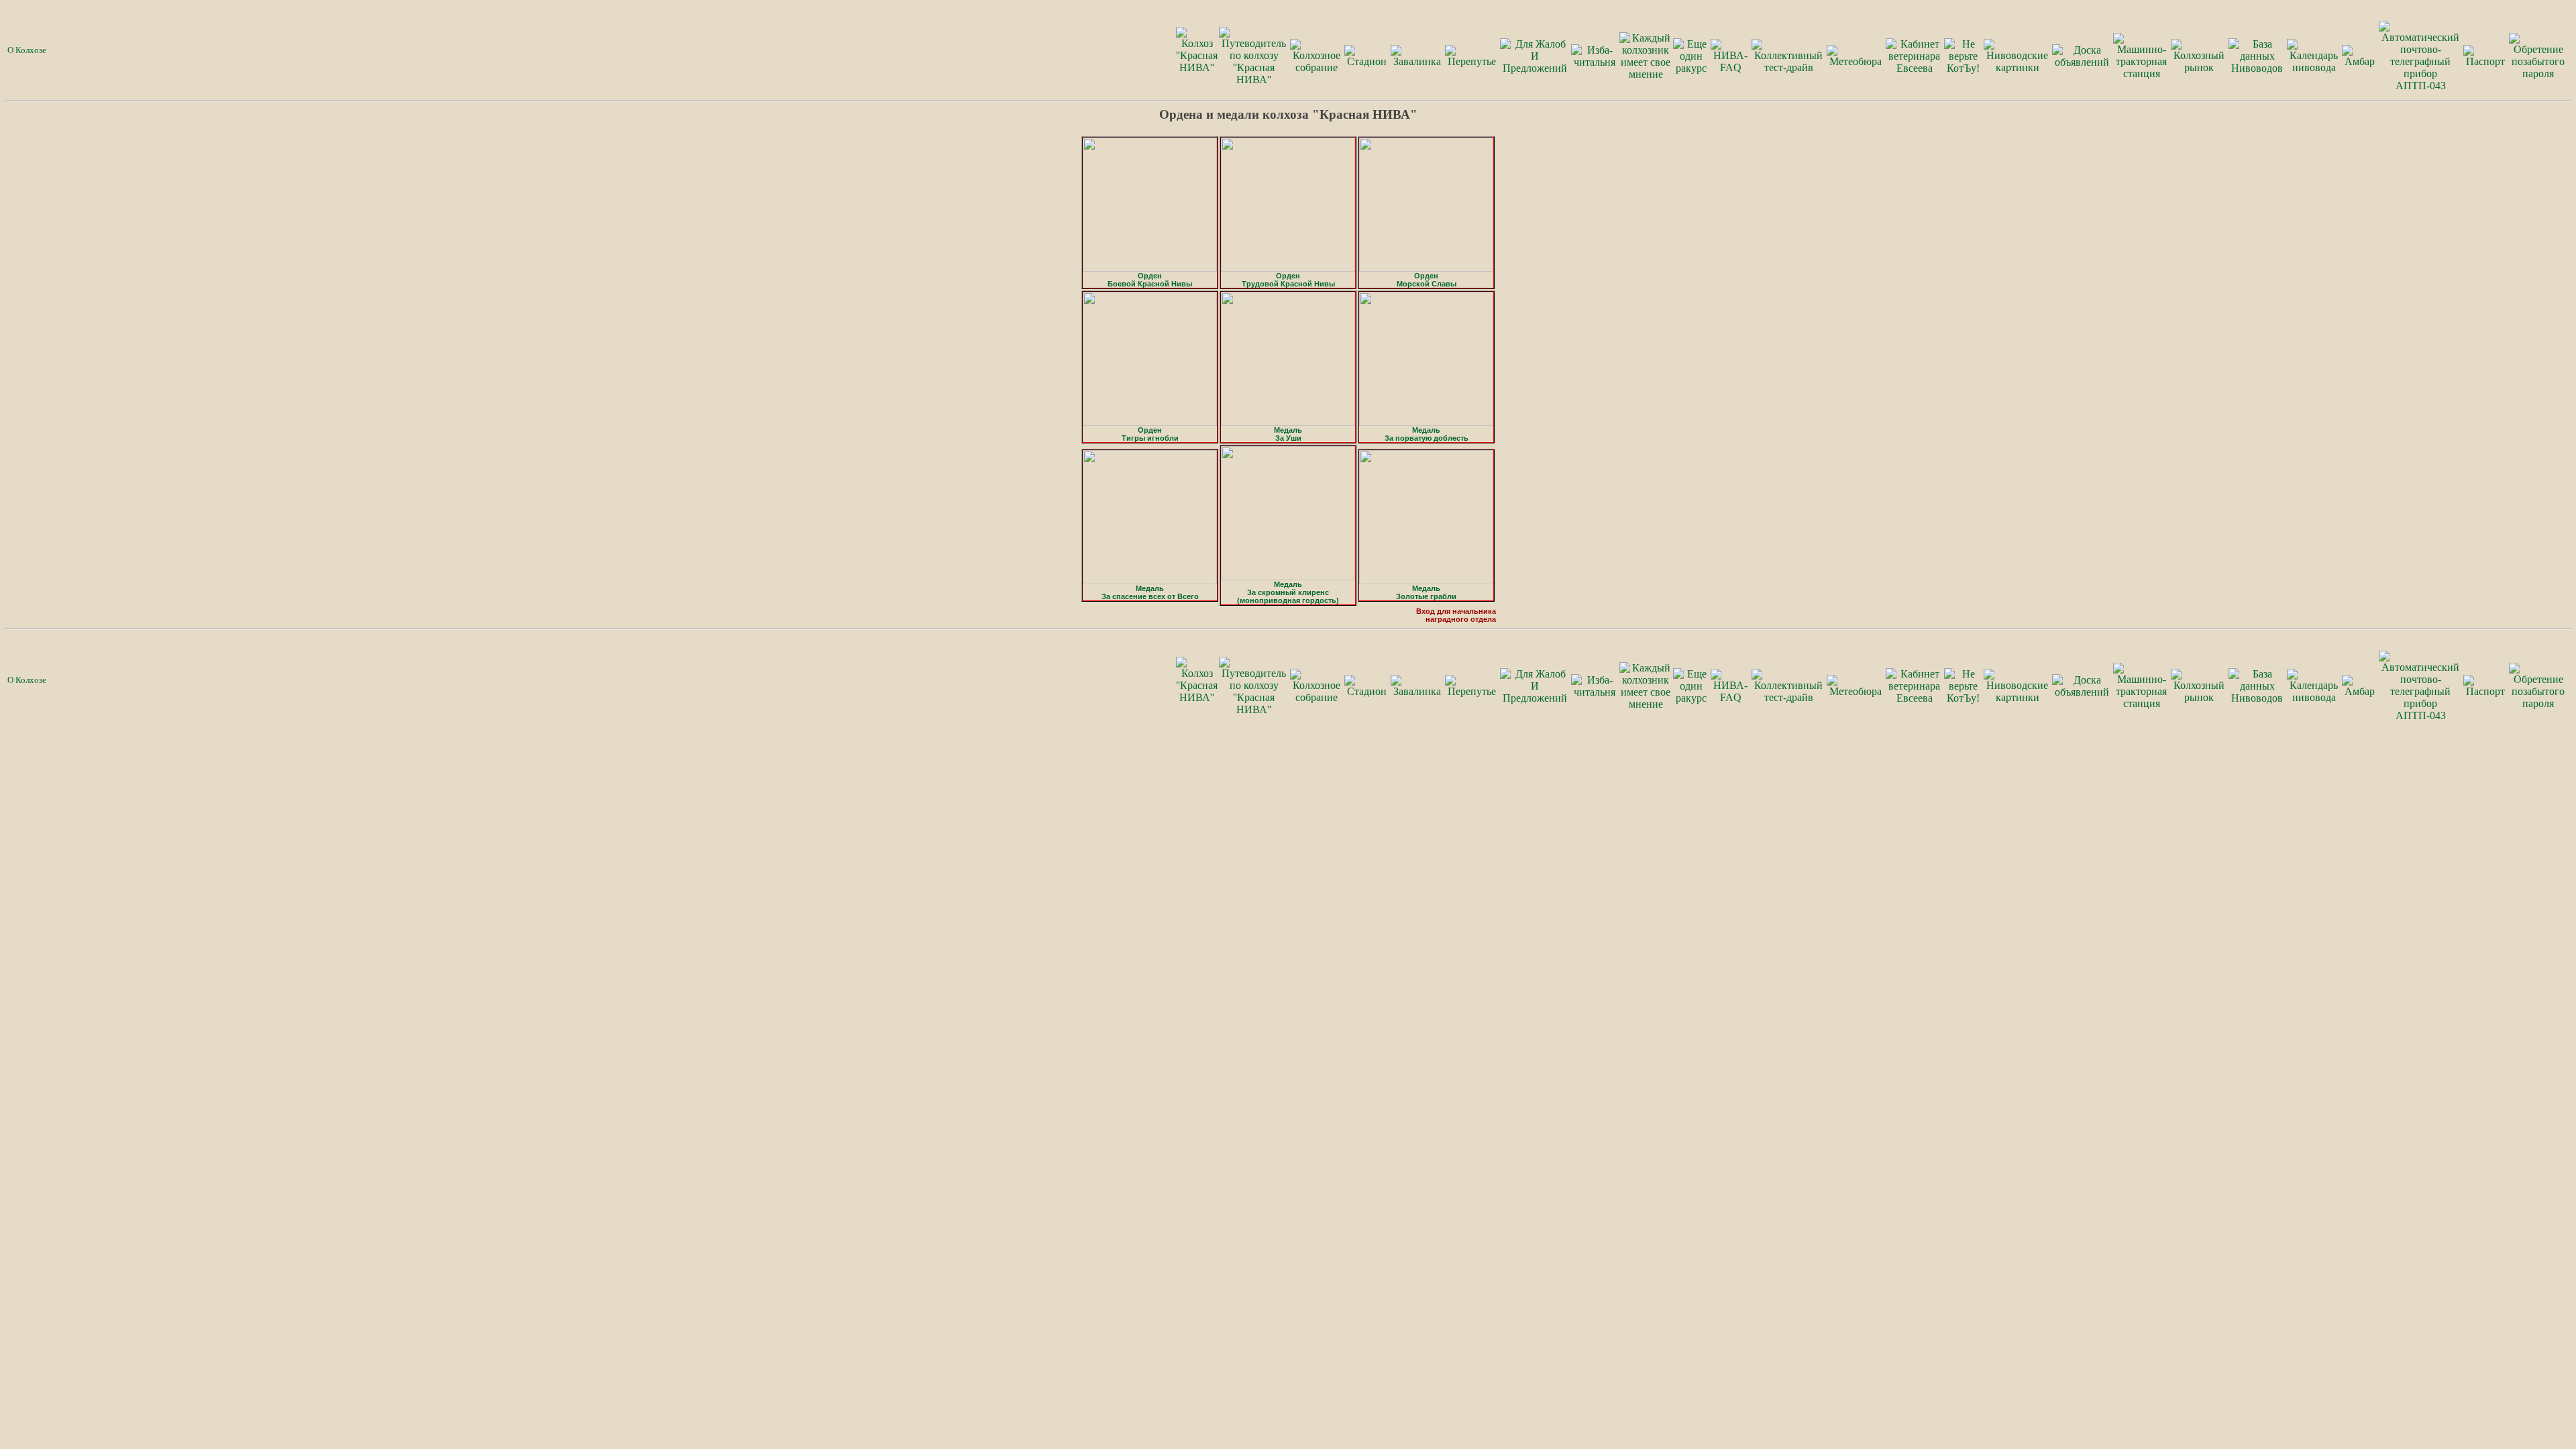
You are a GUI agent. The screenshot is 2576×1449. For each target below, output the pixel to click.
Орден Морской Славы (1427, 280)
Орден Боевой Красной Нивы (1150, 280)
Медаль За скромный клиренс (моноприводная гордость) (1288, 592)
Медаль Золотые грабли (1426, 592)
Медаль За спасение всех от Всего (1150, 592)
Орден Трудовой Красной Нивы (1288, 280)
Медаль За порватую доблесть (1427, 434)
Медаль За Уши (1288, 434)
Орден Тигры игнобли (1150, 434)
